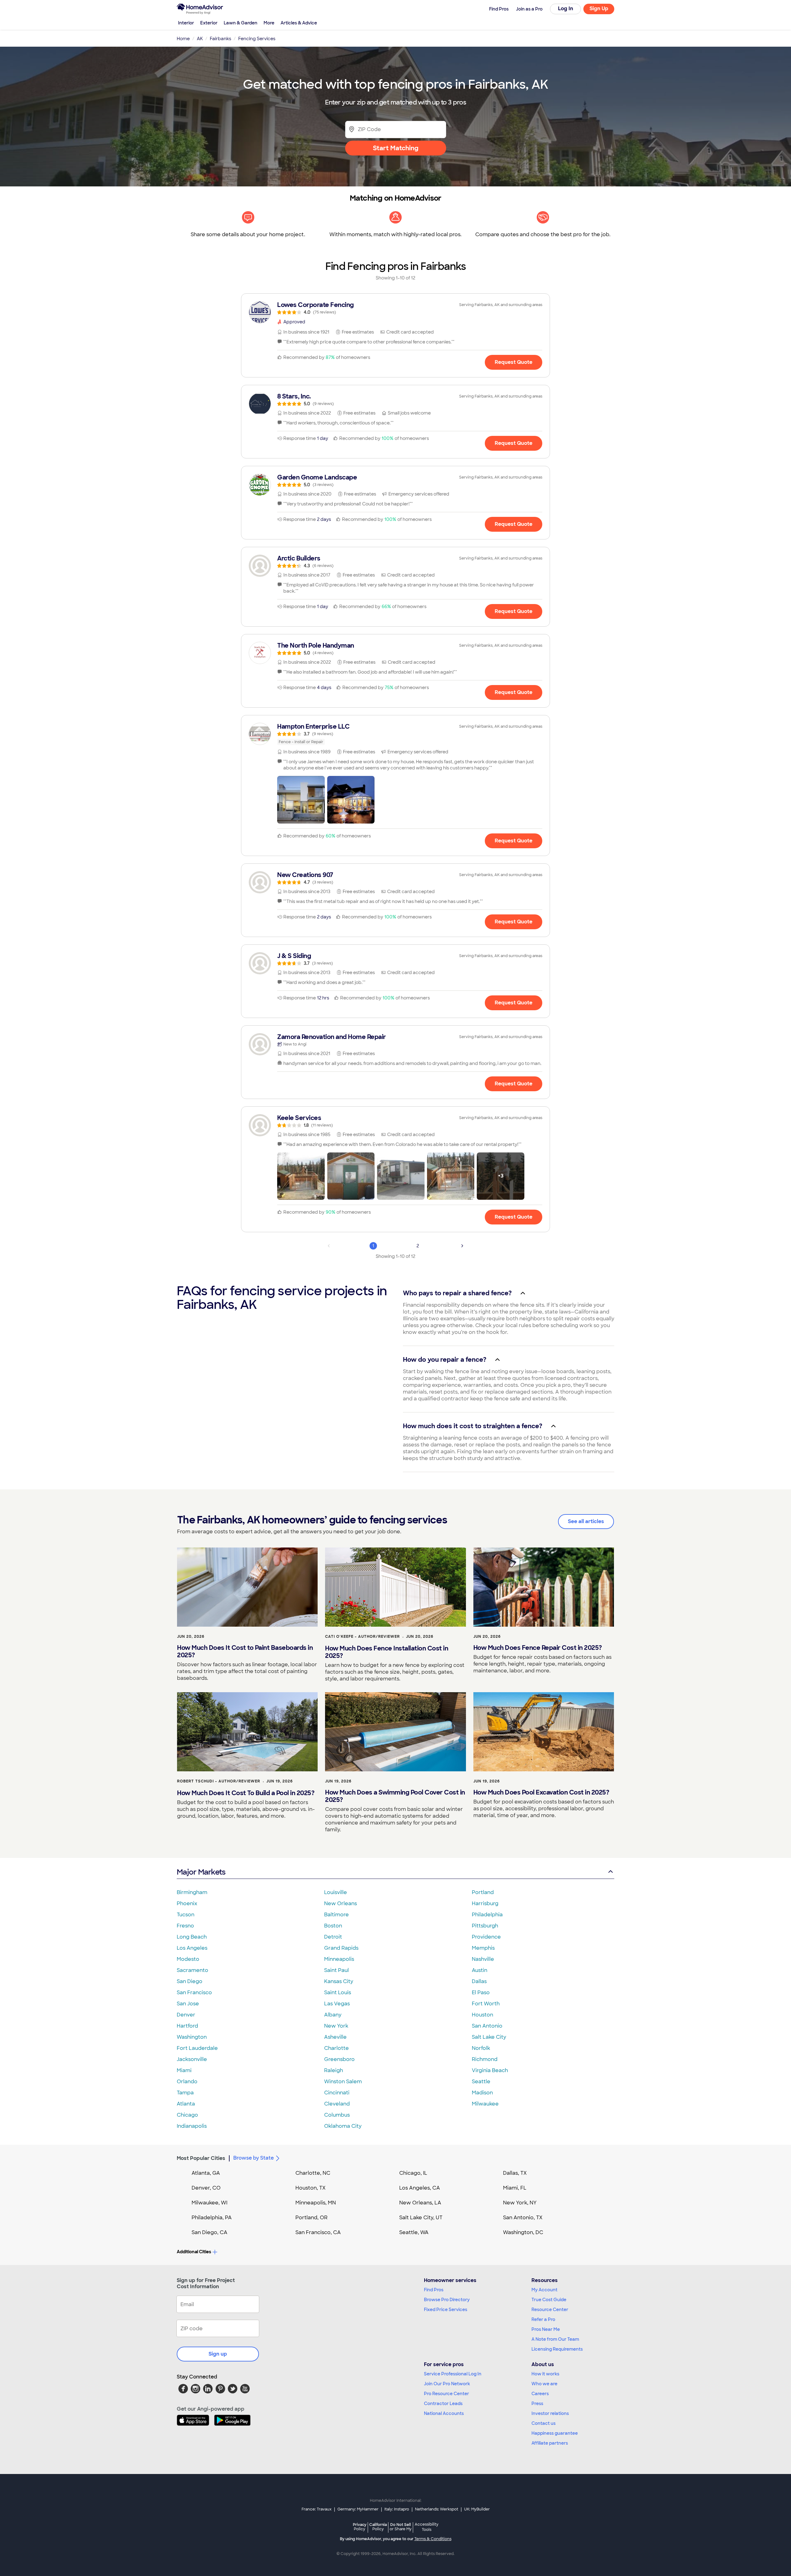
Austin (480, 1970)
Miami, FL (515, 2188)
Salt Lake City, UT (421, 2218)
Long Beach (192, 1937)
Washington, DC (523, 2232)
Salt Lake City (489, 2037)
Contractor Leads (443, 2404)
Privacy (360, 2527)
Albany (333, 2015)
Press (537, 2404)
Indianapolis (192, 2126)
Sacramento (192, 1970)
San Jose (188, 2004)
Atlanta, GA (206, 2173)
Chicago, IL (413, 2173)
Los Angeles (192, 1948)
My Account (544, 2290)
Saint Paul (336, 1970)
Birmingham (192, 1892)
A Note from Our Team (555, 2339)
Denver (186, 2015)
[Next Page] (462, 1246)
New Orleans (341, 1903)
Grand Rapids (341, 1948)
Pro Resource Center (446, 2394)
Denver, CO (206, 2188)
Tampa (185, 2093)
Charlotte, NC (313, 2173)
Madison (482, 2093)
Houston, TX (311, 2188)
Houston (482, 2015)
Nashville (483, 1959)
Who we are (544, 2384)
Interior (186, 23)
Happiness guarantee (555, 2433)
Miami (184, 2070)
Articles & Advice (299, 23)
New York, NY (520, 2203)
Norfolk (481, 2048)
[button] (301, 800)
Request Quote (514, 362)
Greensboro (339, 2059)
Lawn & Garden (241, 23)
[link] (395, 308)
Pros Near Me (546, 2329)
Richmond (485, 2059)
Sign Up (599, 9)
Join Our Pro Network (447, 2384)
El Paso (481, 1993)
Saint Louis (338, 1993)
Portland (483, 1892)
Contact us (544, 2423)
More (269, 23)
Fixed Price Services (446, 2310)
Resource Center (550, 2310)
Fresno (185, 1926)
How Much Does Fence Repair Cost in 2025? (538, 1648)
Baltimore (336, 1915)
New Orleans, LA (420, 2203)
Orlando (187, 2082)
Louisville (336, 1892)
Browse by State (254, 2158)
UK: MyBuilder (477, 2509)
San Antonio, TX (523, 2218)
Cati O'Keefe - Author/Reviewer (362, 1637)
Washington (192, 2037)
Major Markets (201, 1872)
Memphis (483, 1948)
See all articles (586, 1521)
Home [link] (183, 39)
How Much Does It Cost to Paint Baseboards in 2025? (245, 1651)
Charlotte (336, 2048)
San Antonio (487, 2026)
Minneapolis (339, 1959)
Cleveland (337, 2104)
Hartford (187, 2026)
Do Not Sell (401, 2527)
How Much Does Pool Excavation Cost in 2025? (541, 1792)
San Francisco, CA (318, 2232)
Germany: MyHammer (358, 2509)
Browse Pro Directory (447, 2300)
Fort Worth (486, 2004)
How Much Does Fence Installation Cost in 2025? (387, 1652)
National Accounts (444, 2413)
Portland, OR (311, 2218)
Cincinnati (337, 2093)
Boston (333, 1926)
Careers (540, 2394)
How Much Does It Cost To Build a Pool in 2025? (246, 1793)
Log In (566, 9)
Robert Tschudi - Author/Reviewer (219, 1781)
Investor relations (550, 2413)
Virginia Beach (490, 2070)
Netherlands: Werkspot (437, 2509)
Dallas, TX (515, 2173)
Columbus (337, 2115)
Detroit (333, 1937)
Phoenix (187, 1903)
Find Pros (434, 2290)
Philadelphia (487, 1915)
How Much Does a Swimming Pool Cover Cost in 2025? (395, 1796)
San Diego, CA (209, 2232)
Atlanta (186, 2104)
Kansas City (339, 1981)
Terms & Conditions (433, 2539)
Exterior (209, 23)
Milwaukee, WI (209, 2203)
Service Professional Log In (453, 2374)
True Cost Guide (549, 2300)
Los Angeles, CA (420, 2188)
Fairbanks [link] (220, 39)
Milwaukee (485, 2104)
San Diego (190, 1981)
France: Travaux (317, 2509)
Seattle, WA (414, 2232)
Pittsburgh (485, 1926)
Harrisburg (485, 1903)
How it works (545, 2374)
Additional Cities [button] (194, 2252)
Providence (486, 1937)
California (378, 2527)
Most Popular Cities (201, 2158)
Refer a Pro (543, 2319)
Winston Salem (343, 2082)
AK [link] (200, 39)
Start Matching (396, 148)
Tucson (186, 1915)
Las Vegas (337, 2004)
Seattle (481, 2082)
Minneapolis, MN (316, 2203)
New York (336, 2026)
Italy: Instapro (397, 2509)
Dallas (479, 1981)
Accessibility (427, 2527)
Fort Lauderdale (197, 2048)
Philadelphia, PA (212, 2218)
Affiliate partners (550, 2443)
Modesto (188, 1959)
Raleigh (334, 2070)
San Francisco (194, 1993)
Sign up (218, 2354)
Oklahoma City (343, 2126)
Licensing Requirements (557, 2349)
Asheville (335, 2037)
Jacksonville (192, 2059)
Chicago (187, 2115)
